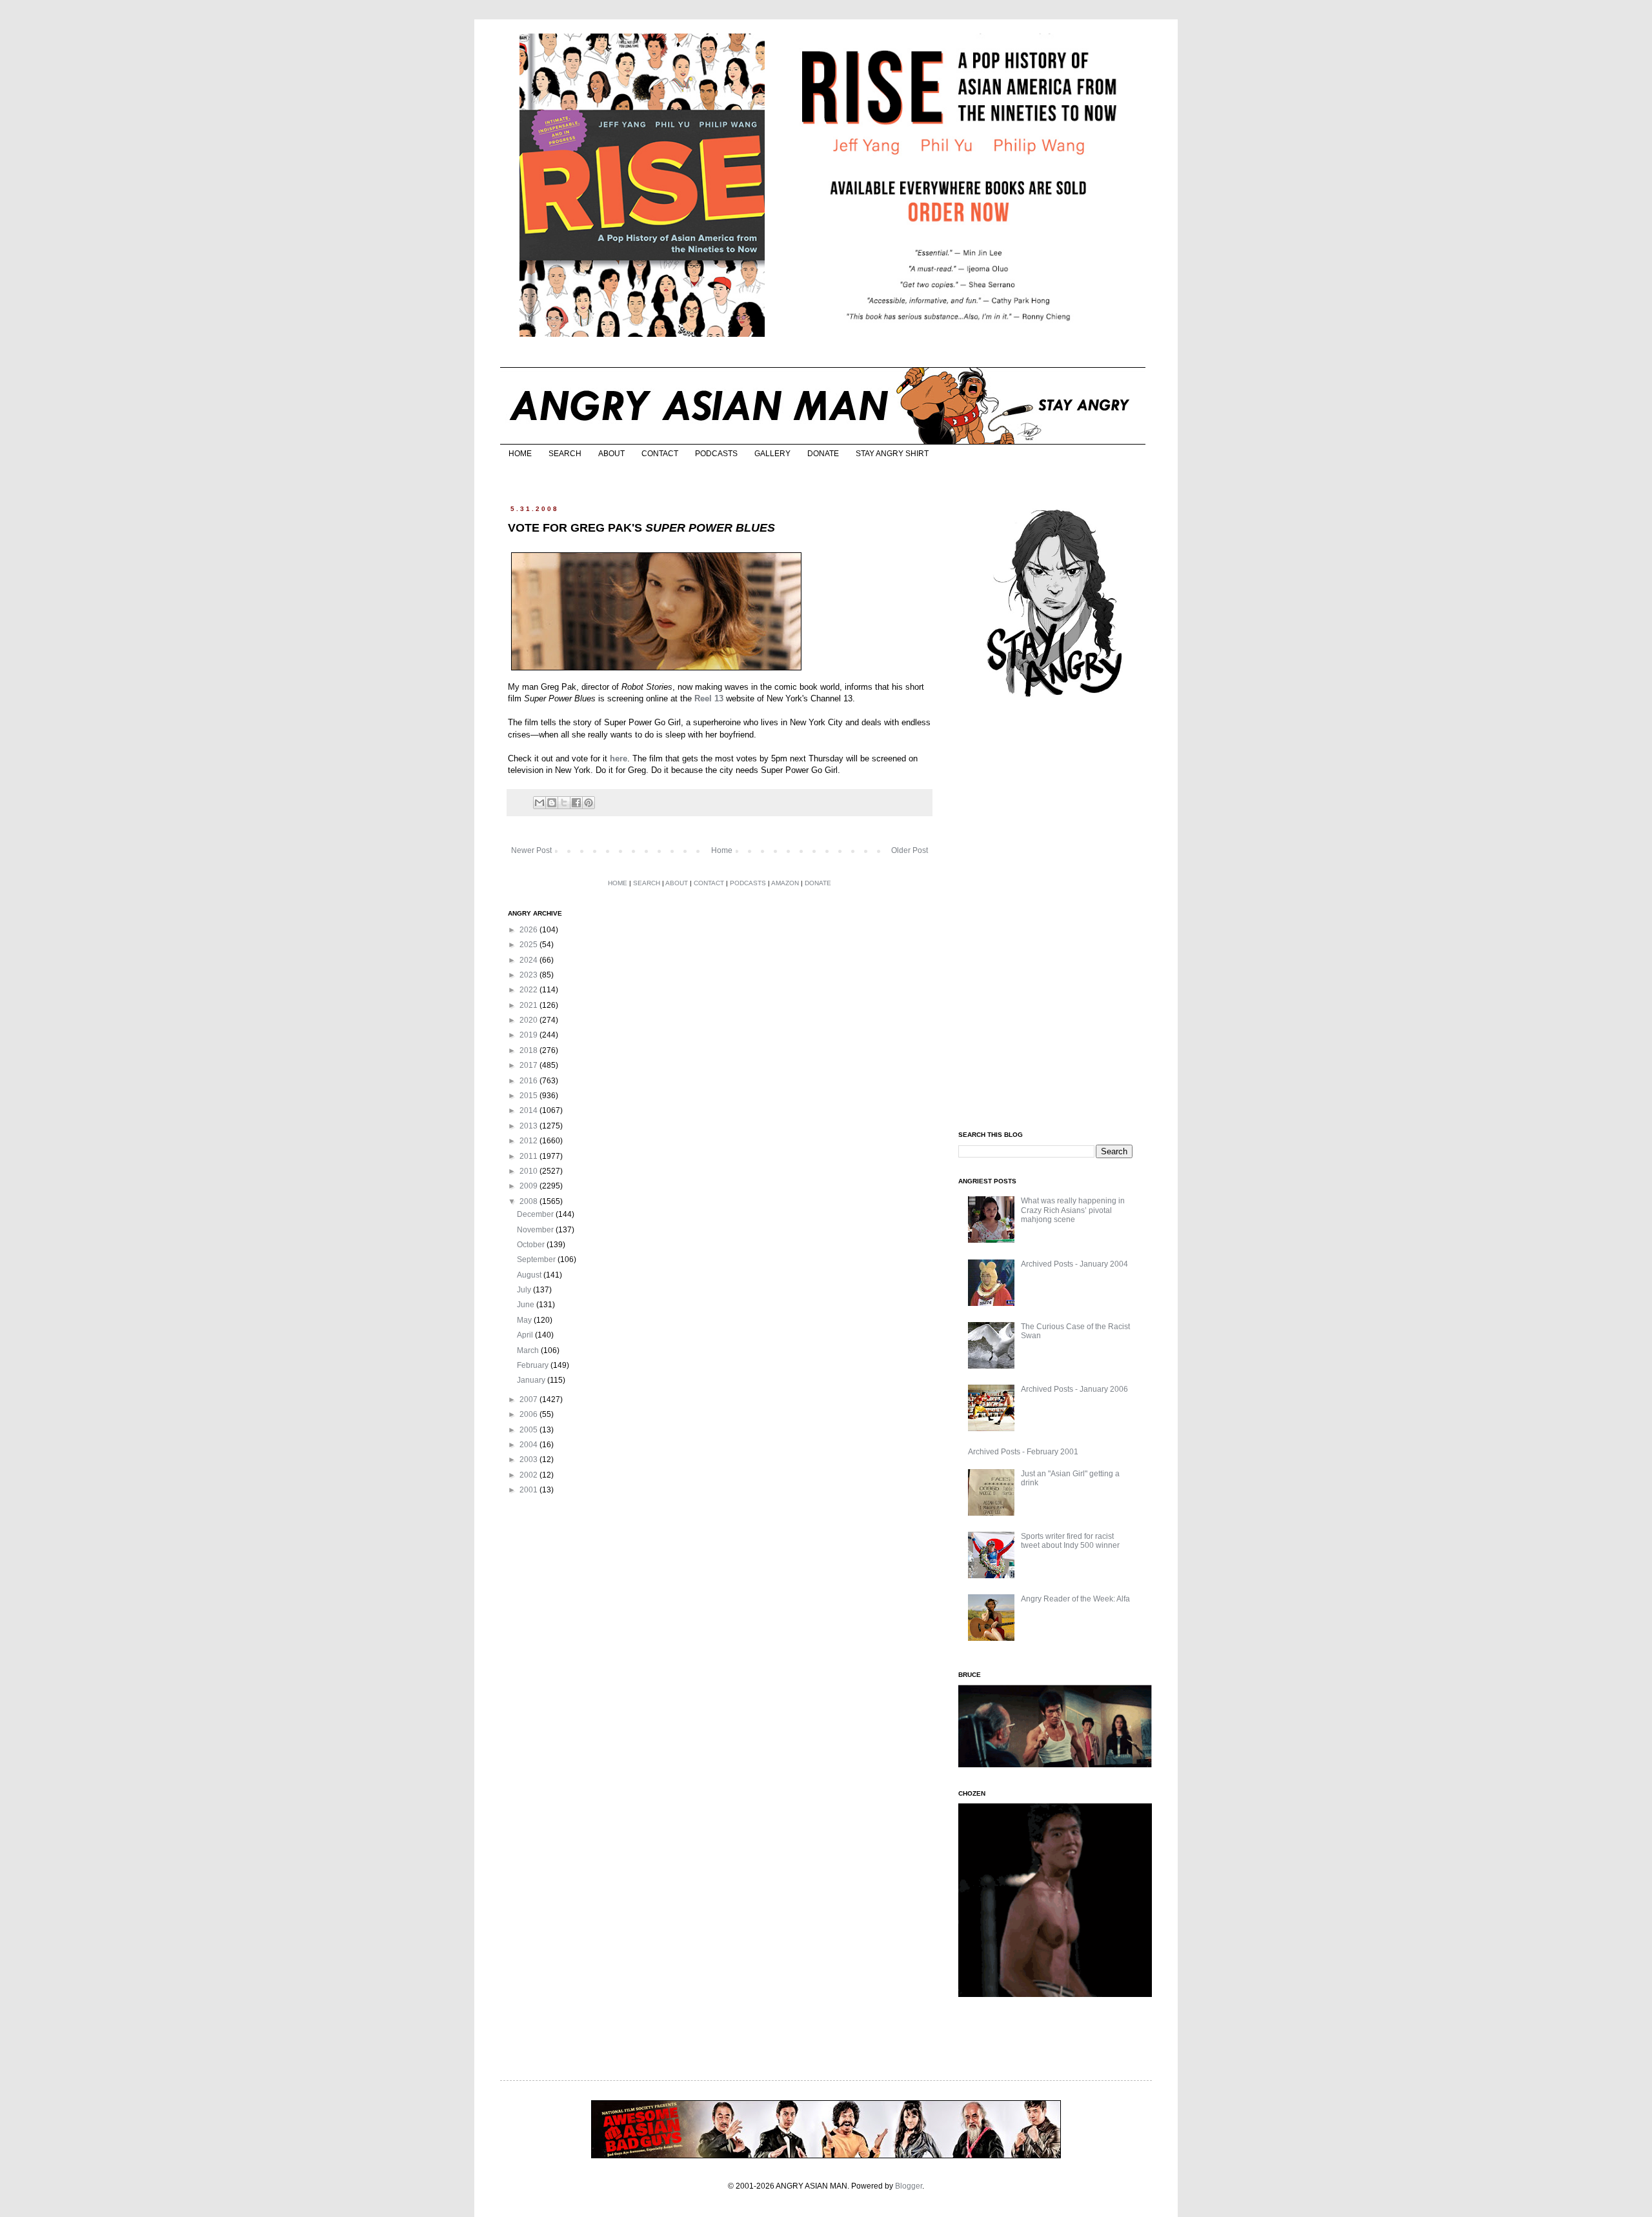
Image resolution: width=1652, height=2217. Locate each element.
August (530, 1275)
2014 (529, 1110)
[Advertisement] (1055, 915)
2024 (529, 960)
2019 (529, 1035)
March (529, 1350)
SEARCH (565, 454)
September (537, 1259)
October (532, 1245)
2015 (529, 1096)
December (536, 1214)
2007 (529, 1399)
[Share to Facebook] (576, 803)
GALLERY (772, 454)
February (534, 1365)
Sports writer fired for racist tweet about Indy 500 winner (1070, 1541)
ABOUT (611, 454)
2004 (529, 1445)
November (536, 1230)
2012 (529, 1141)
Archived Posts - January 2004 (1074, 1264)
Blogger (909, 2186)
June (527, 1305)
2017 (529, 1065)
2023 (529, 975)
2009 (529, 1186)
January (532, 1380)
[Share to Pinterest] (589, 803)
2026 (529, 930)
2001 (529, 1490)
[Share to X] (564, 803)
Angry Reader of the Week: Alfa (1075, 1599)
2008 (529, 1201)
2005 (529, 1430)
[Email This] (539, 803)
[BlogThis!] (552, 803)
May (525, 1320)
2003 (529, 1460)
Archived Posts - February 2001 (1023, 1452)
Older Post (910, 850)
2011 (529, 1156)
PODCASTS (716, 454)
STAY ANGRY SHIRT (892, 454)
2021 (529, 1005)
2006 (529, 1414)
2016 (529, 1081)
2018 (529, 1050)
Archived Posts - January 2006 (1074, 1389)
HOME (520, 454)
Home (722, 850)
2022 (529, 990)
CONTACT (660, 454)
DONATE (823, 454)
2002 (529, 1475)
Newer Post (531, 850)
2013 (529, 1126)
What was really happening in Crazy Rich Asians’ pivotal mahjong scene (1073, 1210)
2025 (529, 945)
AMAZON (785, 883)
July (525, 1290)
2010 (529, 1171)
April (526, 1335)
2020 (529, 1020)
